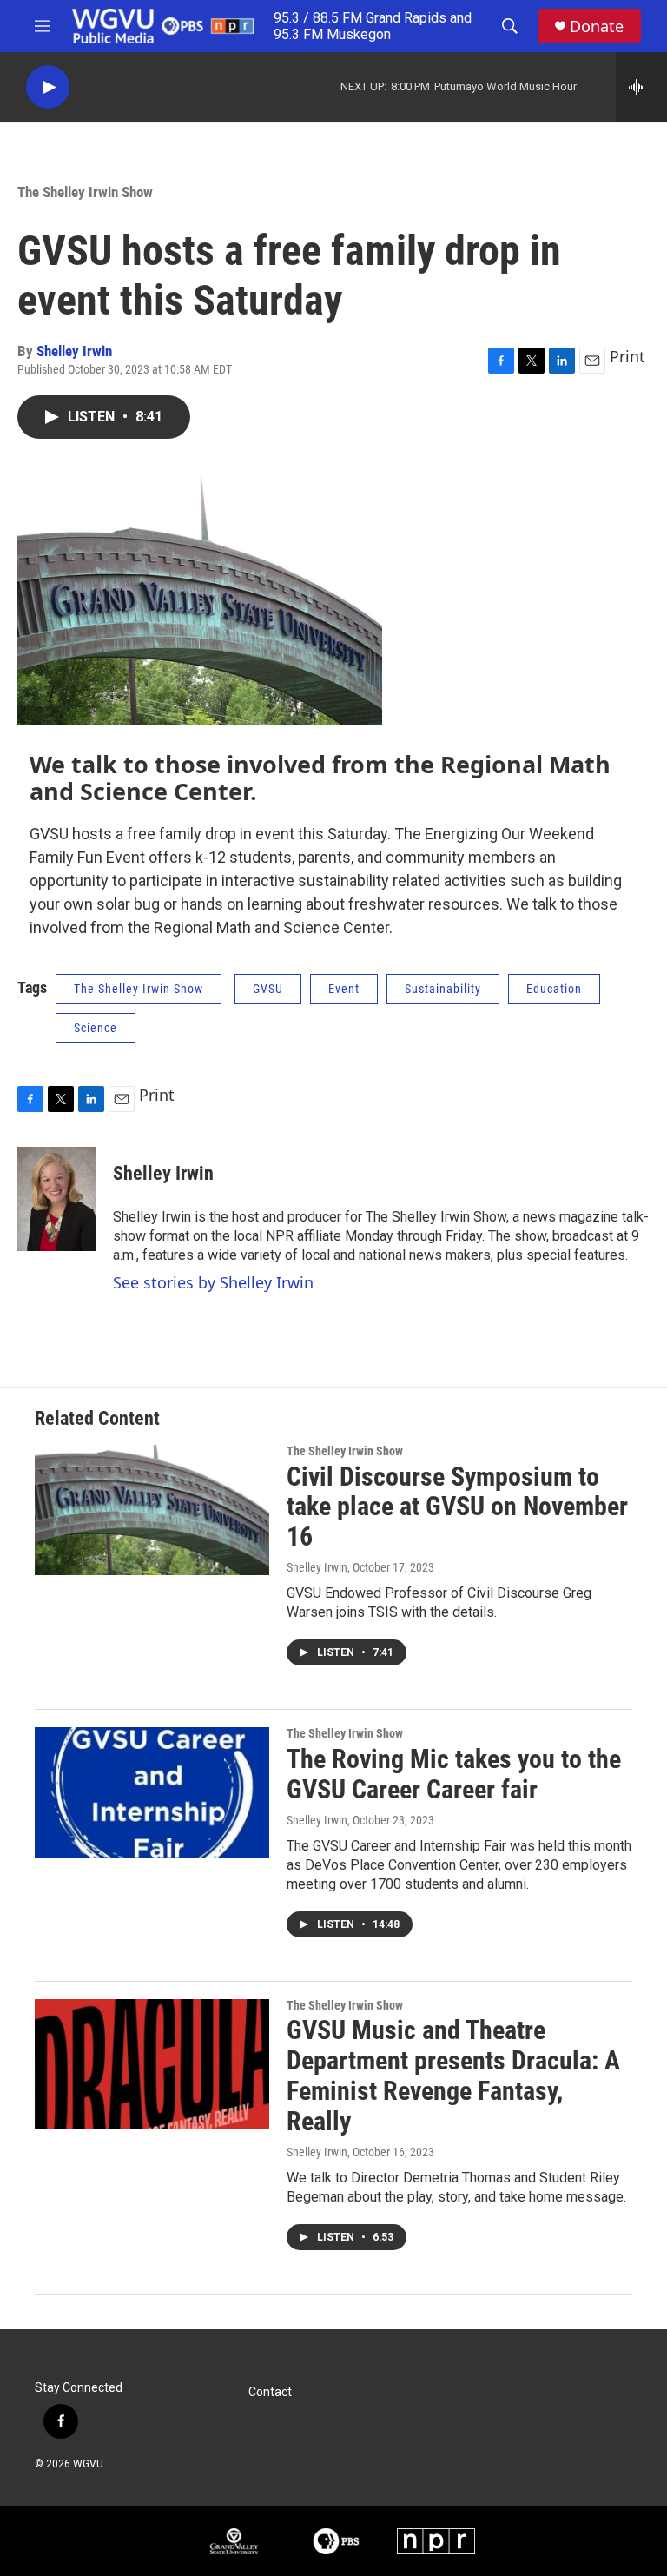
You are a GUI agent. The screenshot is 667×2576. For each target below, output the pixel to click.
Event (344, 989)
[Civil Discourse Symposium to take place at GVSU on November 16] (152, 1510)
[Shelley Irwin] (56, 1199)
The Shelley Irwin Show (85, 192)
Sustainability (443, 989)
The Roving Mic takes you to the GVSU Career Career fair (454, 1774)
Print (627, 356)
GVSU (268, 989)
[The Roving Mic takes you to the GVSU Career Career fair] (152, 1792)
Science (96, 1028)
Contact (270, 2392)
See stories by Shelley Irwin (213, 1282)
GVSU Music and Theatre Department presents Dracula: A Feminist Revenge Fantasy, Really (453, 2075)
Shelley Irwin (74, 351)
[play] (48, 87)
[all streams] (641, 87)
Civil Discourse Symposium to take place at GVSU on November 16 (457, 1507)
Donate (597, 26)
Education (554, 989)
